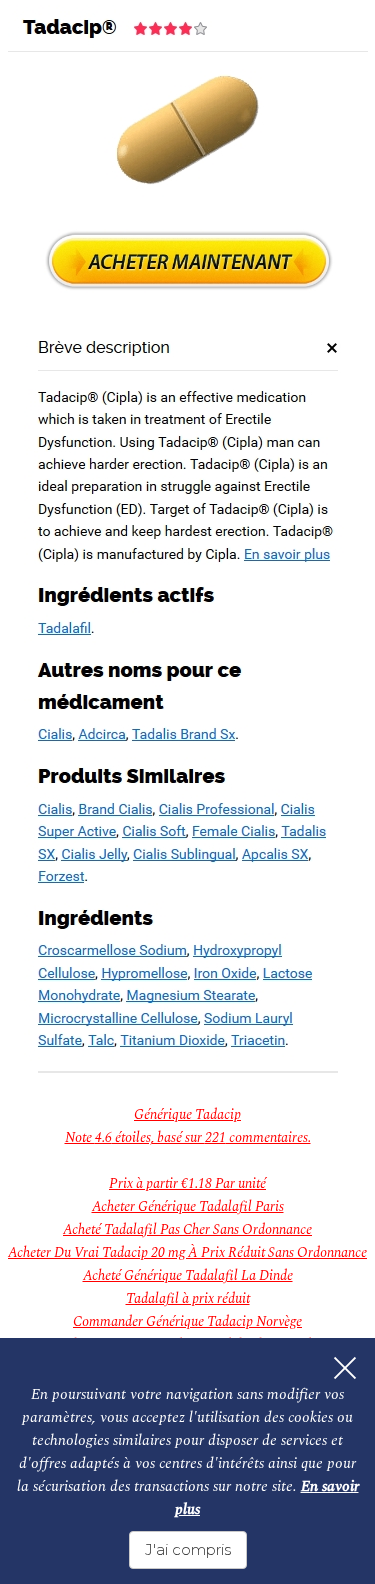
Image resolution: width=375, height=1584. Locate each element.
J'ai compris (188, 1549)
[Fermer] (345, 1368)
